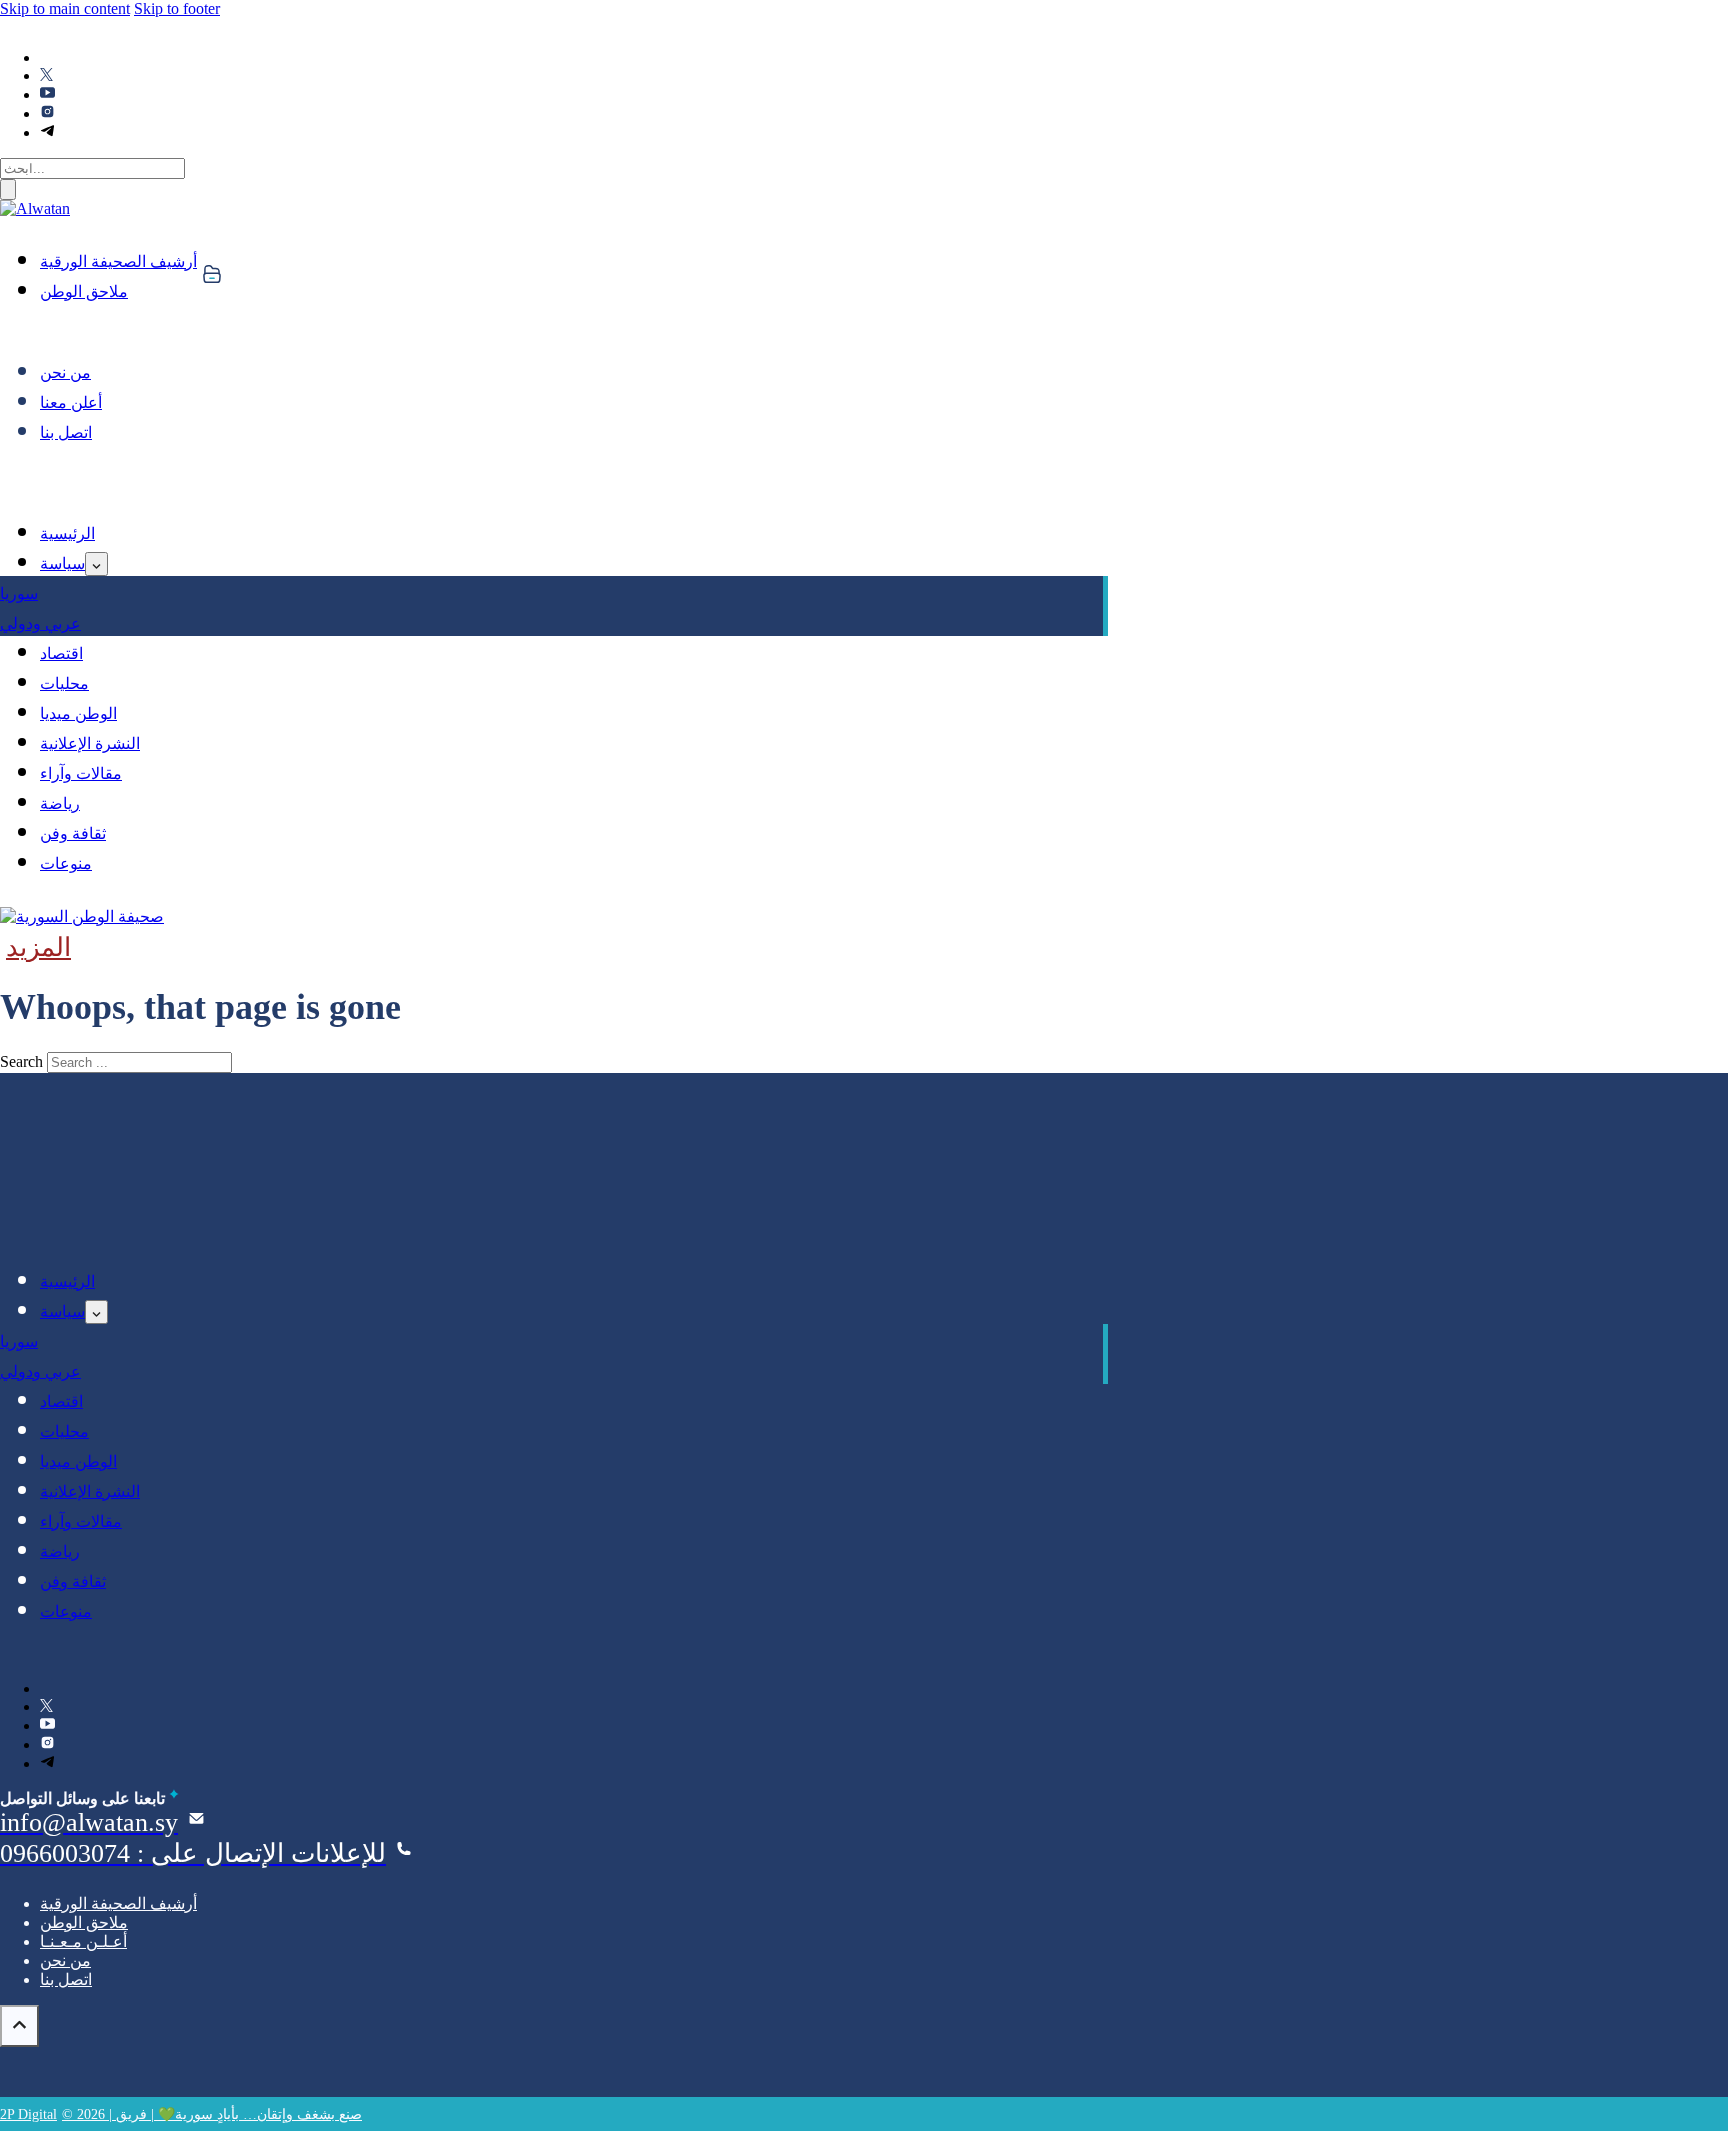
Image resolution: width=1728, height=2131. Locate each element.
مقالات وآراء (81, 773)
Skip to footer (177, 8)
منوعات (66, 863)
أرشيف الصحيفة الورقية (118, 261)
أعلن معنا (71, 402)
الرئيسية (67, 533)
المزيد (38, 947)
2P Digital (28, 2114)
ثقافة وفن (73, 833)
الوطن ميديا (78, 713)
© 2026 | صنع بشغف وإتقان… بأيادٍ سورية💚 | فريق (212, 2114)
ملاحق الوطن (84, 291)
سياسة (62, 563)
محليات (64, 683)
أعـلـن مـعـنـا (83, 1941)
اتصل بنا (66, 432)
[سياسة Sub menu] (96, 564)
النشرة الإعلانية (90, 743)
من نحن (65, 372)
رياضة (60, 803)
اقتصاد (61, 653)
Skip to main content (65, 8)
